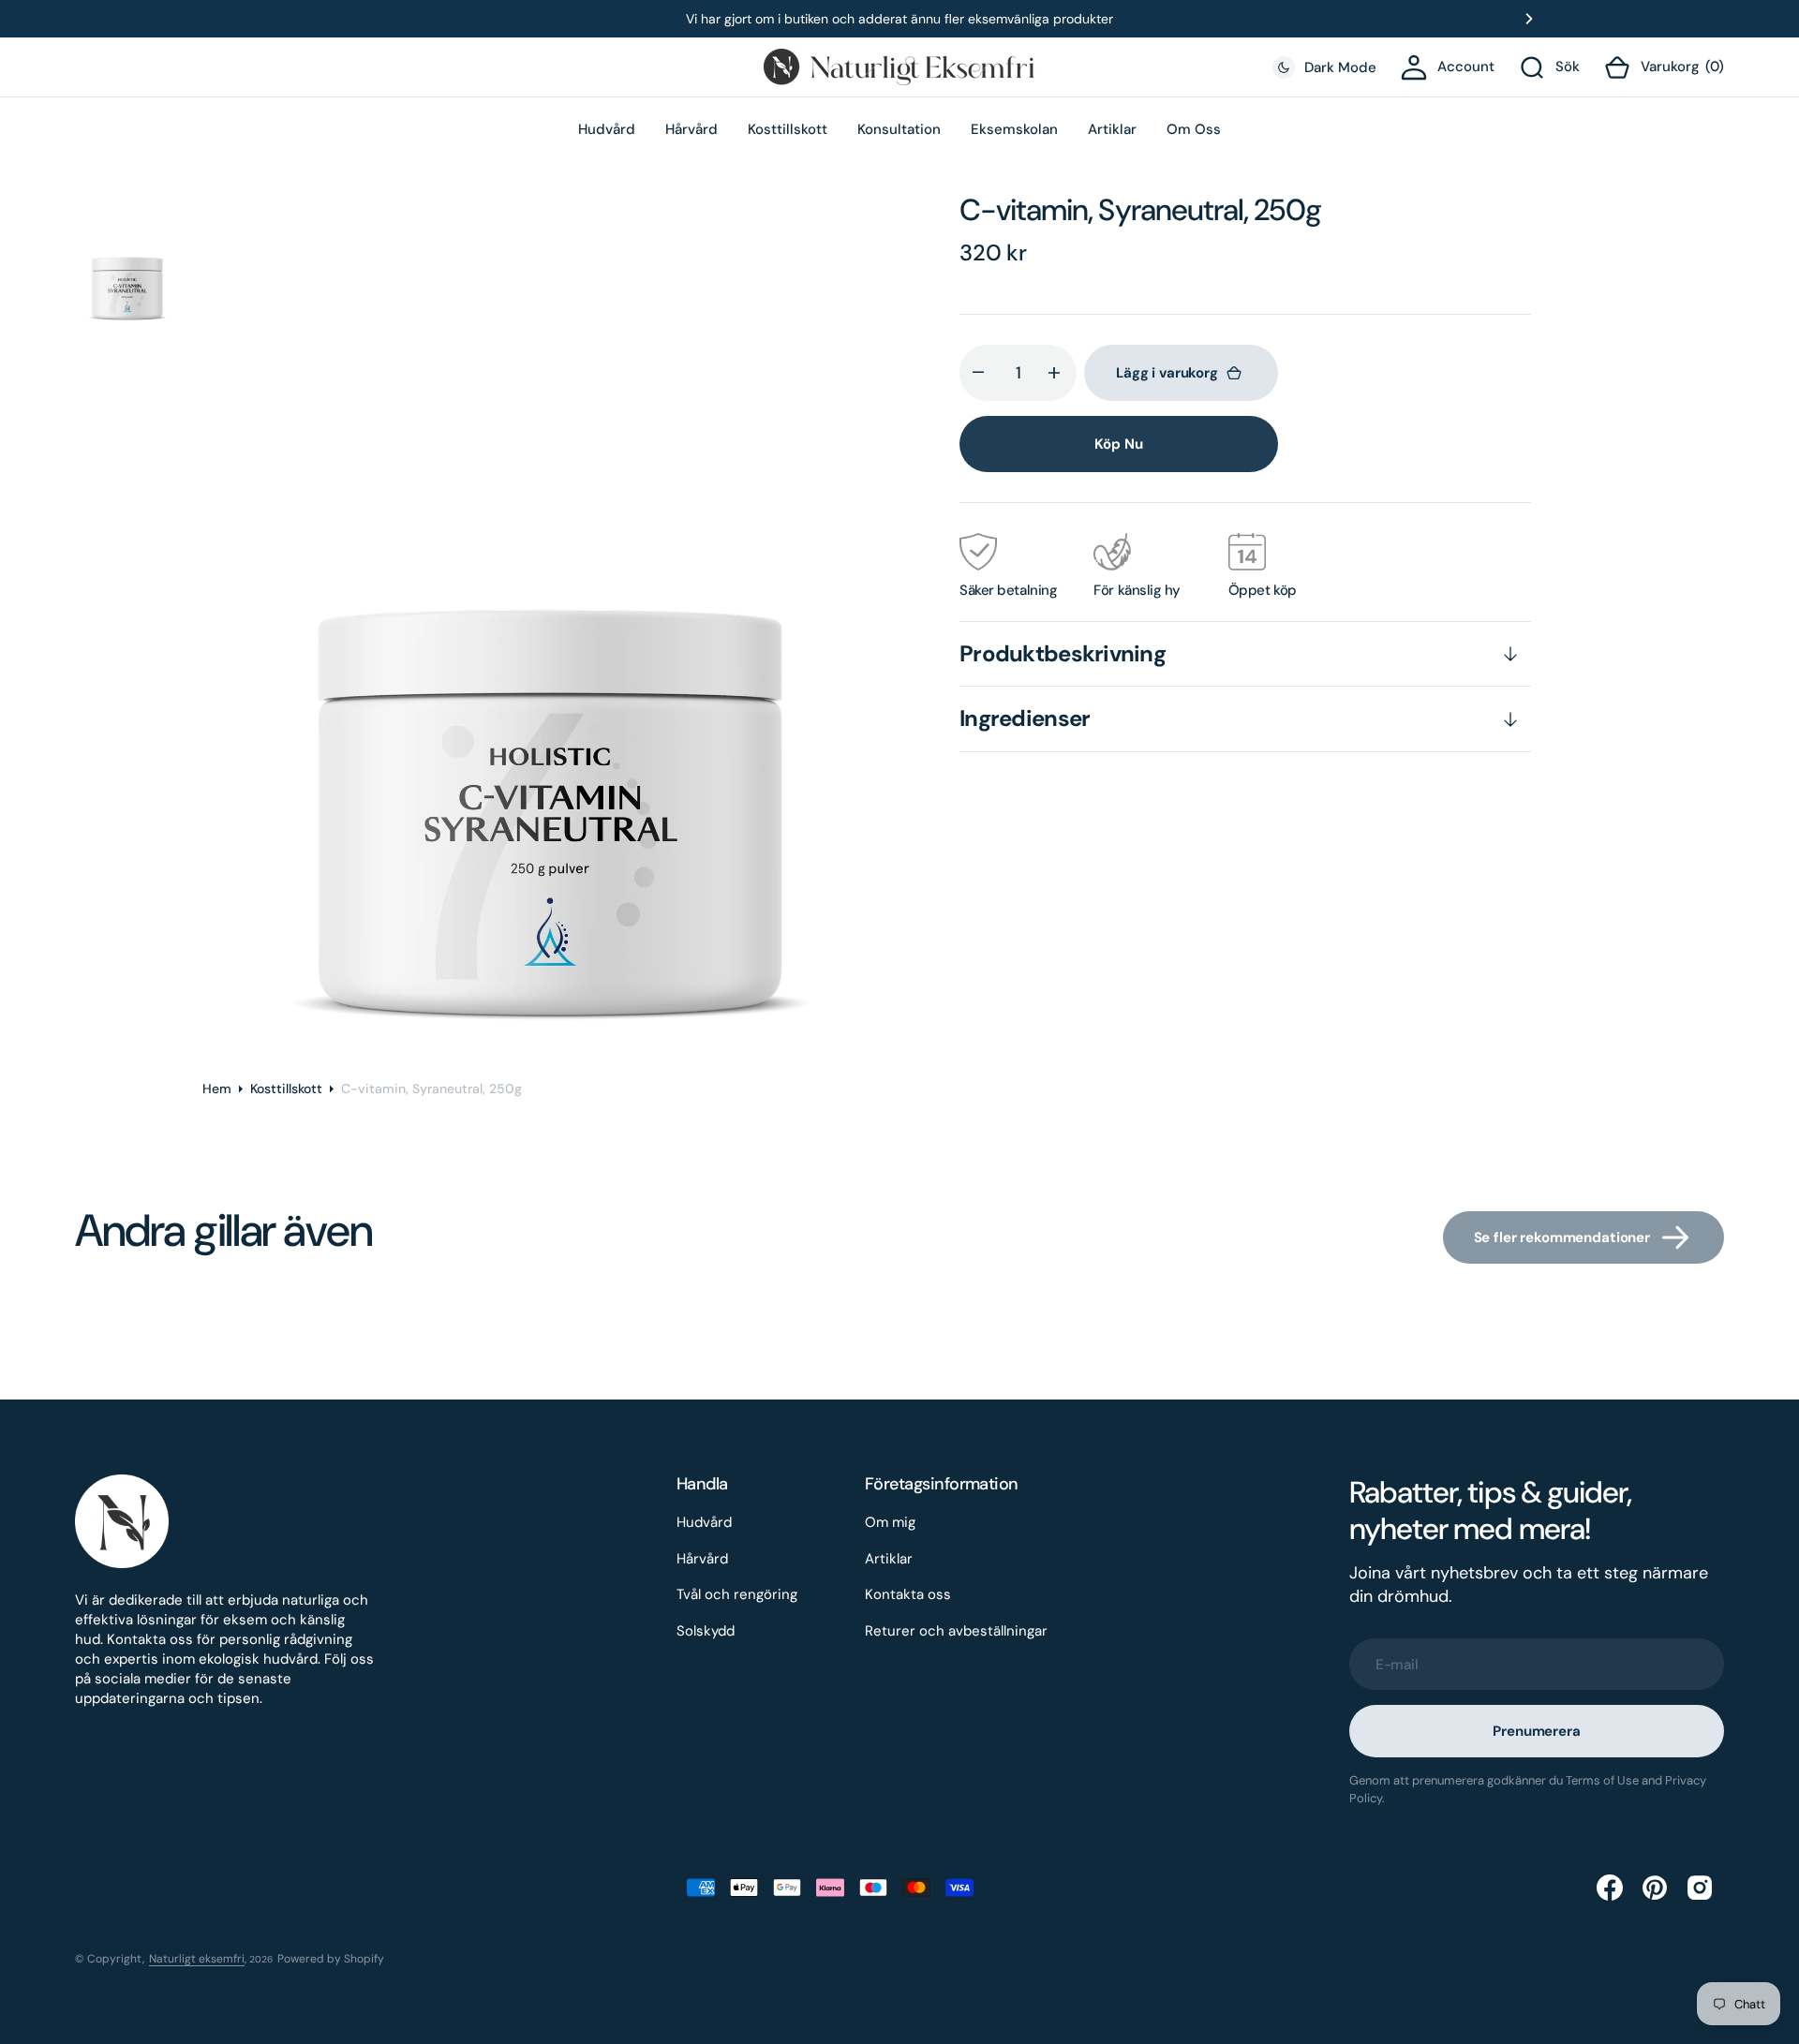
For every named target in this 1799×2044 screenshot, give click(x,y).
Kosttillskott (286, 1089)
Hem (217, 1089)
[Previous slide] (270, 19)
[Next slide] (1529, 19)
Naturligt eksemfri (197, 1959)
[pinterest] (1657, 1888)
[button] (1447, 67)
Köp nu (1118, 444)
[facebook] (1612, 1888)
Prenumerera (1536, 1731)
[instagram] (1702, 1888)
